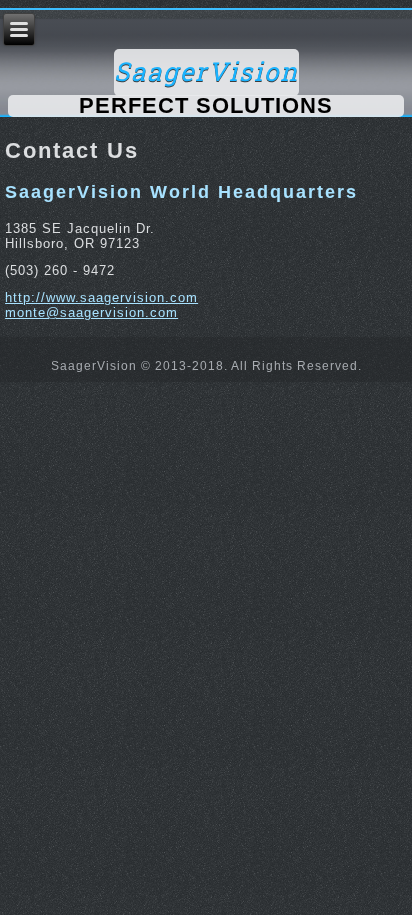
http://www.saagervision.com (101, 297)
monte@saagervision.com (91, 312)
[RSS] (20, 367)
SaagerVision (206, 72)
